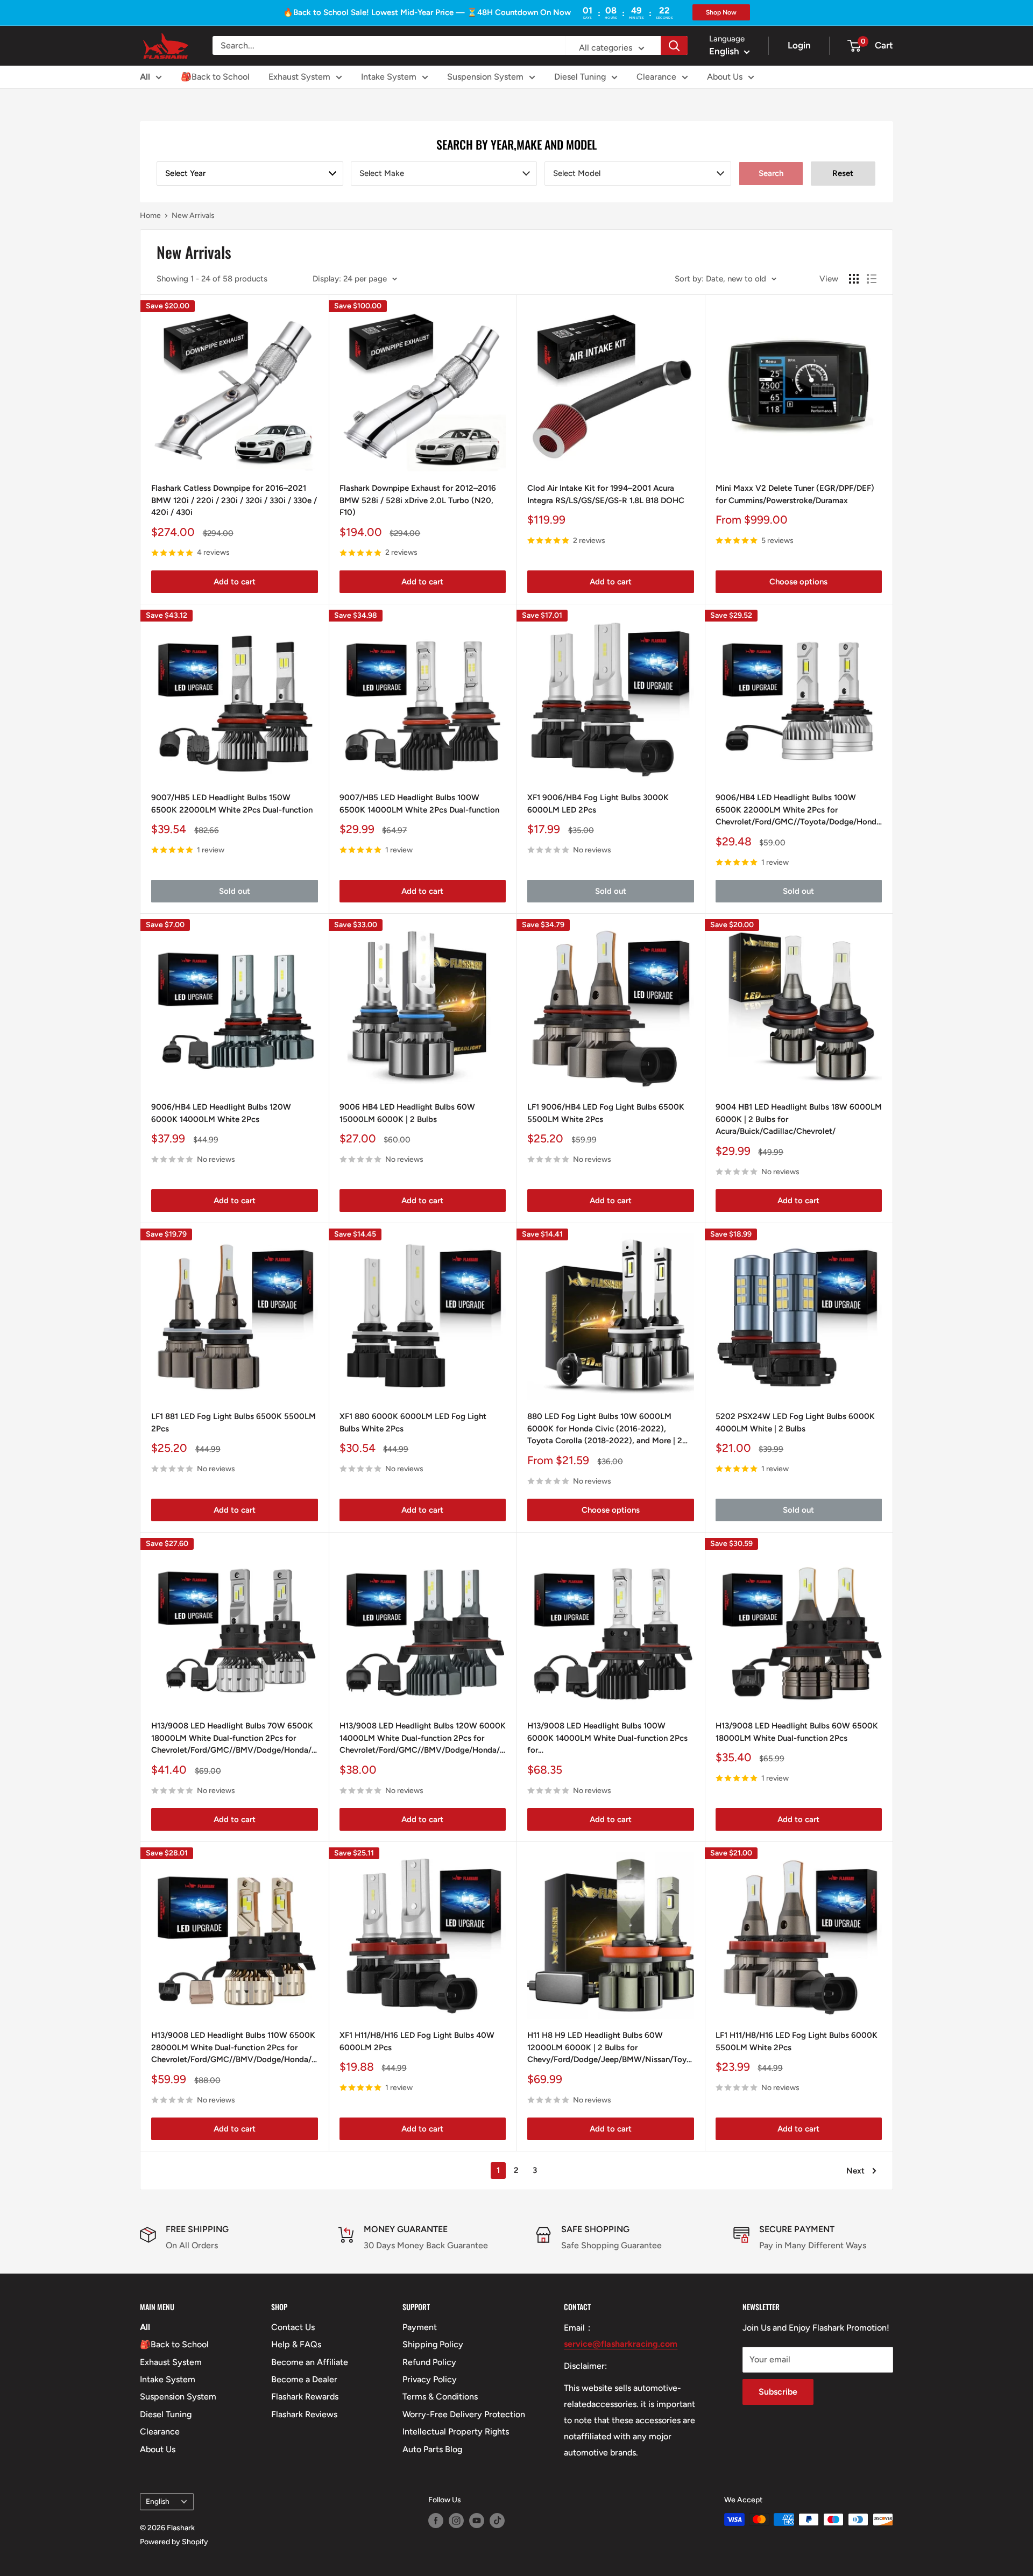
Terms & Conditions (440, 2397)
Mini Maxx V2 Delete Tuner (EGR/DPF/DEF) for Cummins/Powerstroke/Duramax (795, 494)
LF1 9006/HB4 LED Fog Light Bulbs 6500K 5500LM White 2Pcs (606, 1113)
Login (799, 45)
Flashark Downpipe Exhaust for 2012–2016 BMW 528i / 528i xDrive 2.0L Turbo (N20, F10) (418, 500)
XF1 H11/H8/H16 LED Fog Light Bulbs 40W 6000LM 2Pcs (417, 2041)
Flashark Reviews (304, 2414)
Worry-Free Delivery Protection (464, 2414)
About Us (725, 77)
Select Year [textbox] (185, 173)
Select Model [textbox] (577, 173)
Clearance (656, 77)
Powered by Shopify (174, 2542)
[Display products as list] (872, 279)
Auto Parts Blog (432, 2449)
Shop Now (721, 12)
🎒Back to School (215, 77)
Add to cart (235, 582)
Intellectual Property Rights (456, 2432)
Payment (420, 2327)
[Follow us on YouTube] (477, 2521)
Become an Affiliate (310, 2362)
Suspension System (485, 77)
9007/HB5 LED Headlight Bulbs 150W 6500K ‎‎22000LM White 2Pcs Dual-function (232, 804)
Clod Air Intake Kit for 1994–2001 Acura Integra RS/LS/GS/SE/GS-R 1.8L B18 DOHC (606, 494)
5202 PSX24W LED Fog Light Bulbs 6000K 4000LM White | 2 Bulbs (795, 1423)
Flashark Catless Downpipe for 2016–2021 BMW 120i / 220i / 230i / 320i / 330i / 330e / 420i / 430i (234, 500)
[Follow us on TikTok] (497, 2521)
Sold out (235, 891)
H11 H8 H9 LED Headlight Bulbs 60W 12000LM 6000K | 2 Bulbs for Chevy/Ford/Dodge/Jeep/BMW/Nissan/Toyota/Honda (611, 2047)
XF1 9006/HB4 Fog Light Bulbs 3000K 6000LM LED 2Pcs (598, 804)
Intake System (389, 77)
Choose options (798, 582)
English (158, 2501)
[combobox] (250, 174)
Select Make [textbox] (382, 173)
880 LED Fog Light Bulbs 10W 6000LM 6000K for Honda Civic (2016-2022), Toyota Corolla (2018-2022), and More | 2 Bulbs (605, 1429)
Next (855, 2171)
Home (150, 216)
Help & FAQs (296, 2344)
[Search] (674, 45)
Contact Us (293, 2327)
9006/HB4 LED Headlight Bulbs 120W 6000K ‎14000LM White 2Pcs (221, 1113)
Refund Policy (429, 2362)
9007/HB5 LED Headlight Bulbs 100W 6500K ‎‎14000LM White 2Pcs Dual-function (419, 804)
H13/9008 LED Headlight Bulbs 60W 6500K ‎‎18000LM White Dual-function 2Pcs (797, 1732)
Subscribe (778, 2392)
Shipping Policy (433, 2344)
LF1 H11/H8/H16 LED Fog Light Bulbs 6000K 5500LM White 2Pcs (797, 2041)
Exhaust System (299, 77)
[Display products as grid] (854, 279)
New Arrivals (193, 216)
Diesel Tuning (580, 77)
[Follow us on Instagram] (456, 2521)
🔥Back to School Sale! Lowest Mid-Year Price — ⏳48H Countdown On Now (427, 12)
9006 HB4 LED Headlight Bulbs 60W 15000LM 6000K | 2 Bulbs (407, 1113)
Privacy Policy (430, 2379)
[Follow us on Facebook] (436, 2521)
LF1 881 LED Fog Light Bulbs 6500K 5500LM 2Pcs (234, 1423)
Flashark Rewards (305, 2397)
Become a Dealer (304, 2379)
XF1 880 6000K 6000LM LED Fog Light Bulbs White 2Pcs (413, 1423)
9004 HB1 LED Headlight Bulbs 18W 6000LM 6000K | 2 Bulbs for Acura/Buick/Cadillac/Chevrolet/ (799, 1119)
